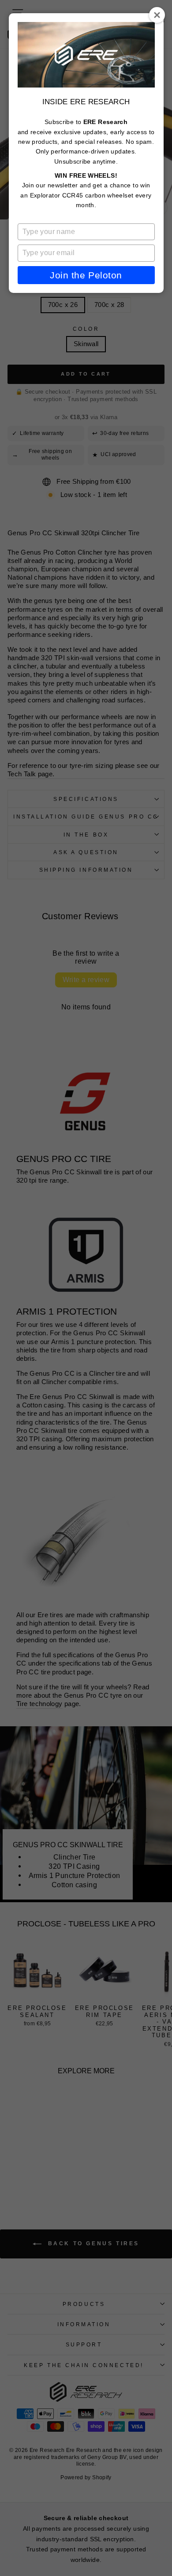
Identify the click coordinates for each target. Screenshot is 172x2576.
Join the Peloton (86, 275)
